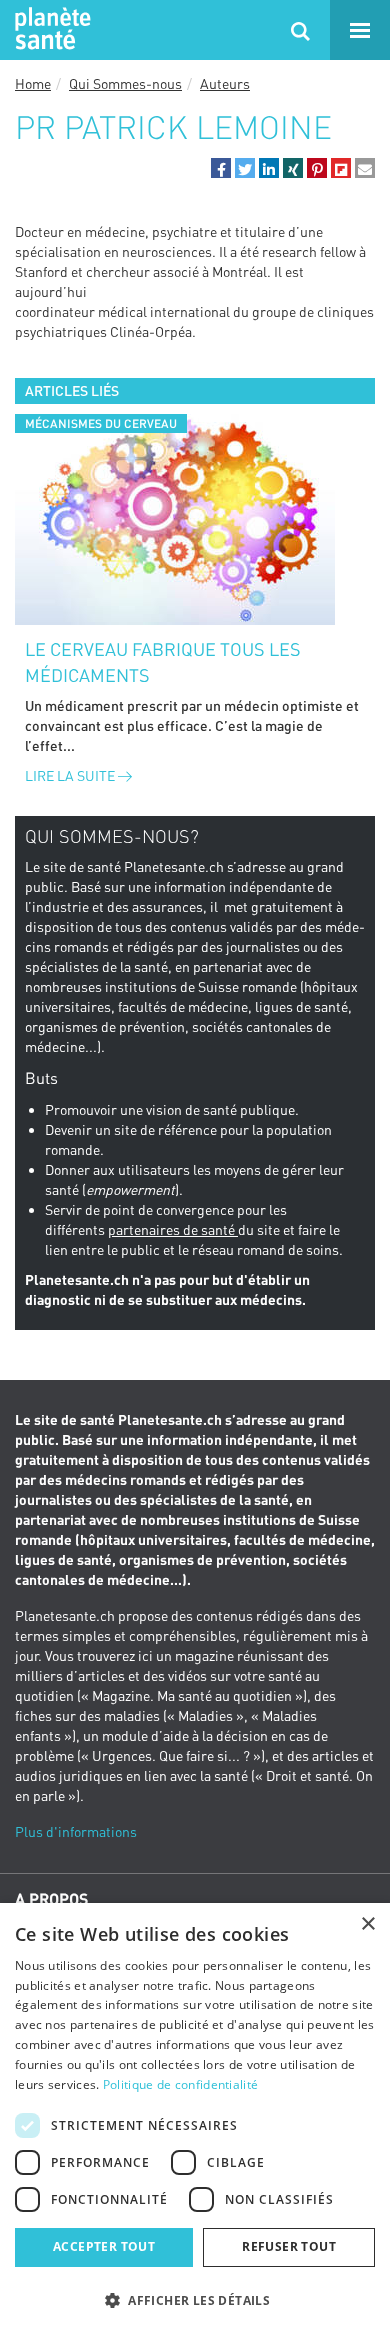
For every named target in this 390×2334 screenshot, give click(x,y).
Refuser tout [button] (289, 2246)
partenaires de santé (173, 1229)
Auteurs (225, 83)
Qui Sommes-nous (125, 83)
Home (33, 83)
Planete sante (50, 30)
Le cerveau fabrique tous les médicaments (163, 662)
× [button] (367, 1924)
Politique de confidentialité (180, 2084)
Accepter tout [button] (104, 2246)
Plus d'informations (76, 1831)
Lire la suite (71, 775)
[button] (221, 168)
